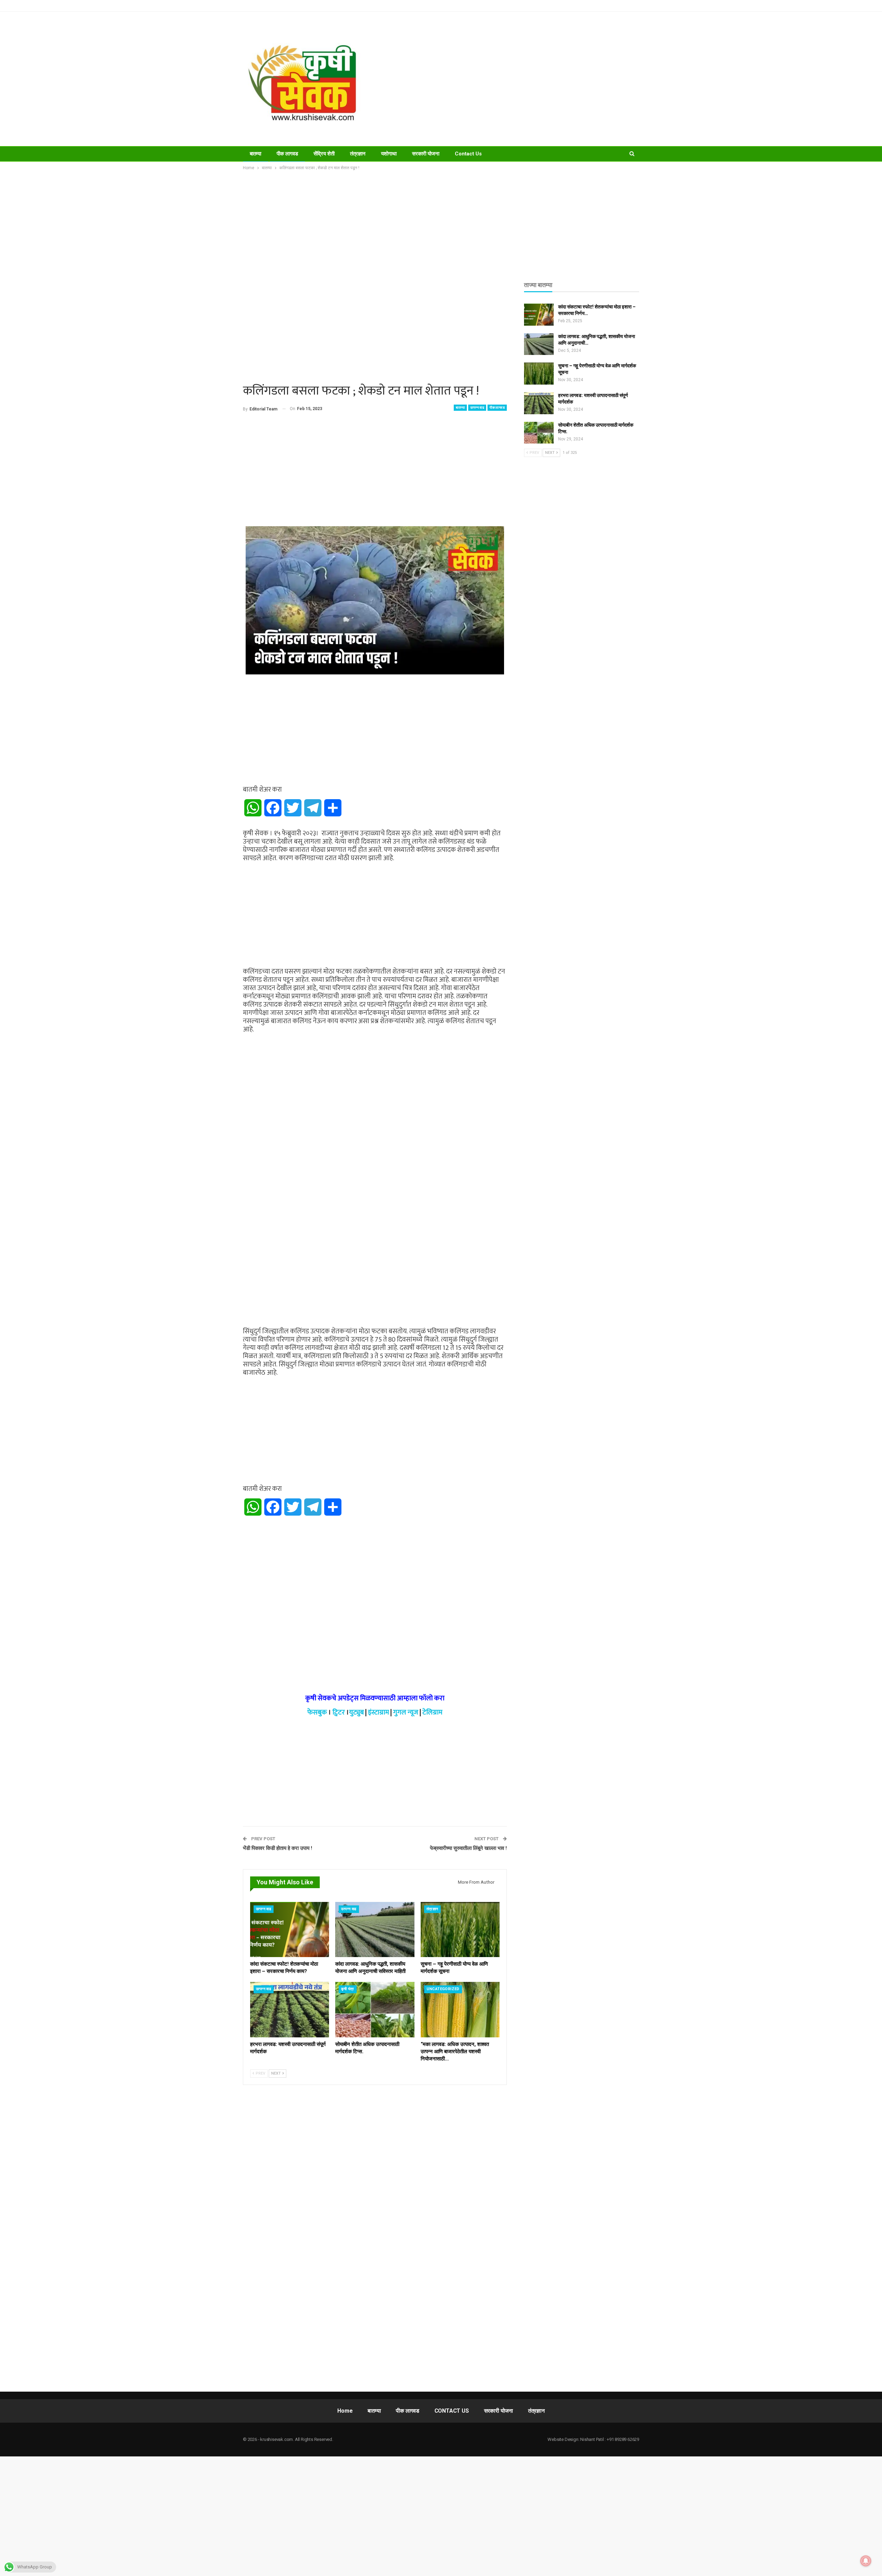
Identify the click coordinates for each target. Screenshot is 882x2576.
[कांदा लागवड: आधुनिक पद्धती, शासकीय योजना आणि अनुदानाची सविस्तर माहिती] (375, 1930)
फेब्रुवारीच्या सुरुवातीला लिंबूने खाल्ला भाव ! (468, 1848)
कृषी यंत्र (347, 1989)
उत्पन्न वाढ (477, 408)
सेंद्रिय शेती (324, 154)
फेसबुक (317, 1712)
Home (345, 2411)
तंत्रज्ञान (358, 154)
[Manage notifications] (866, 2561)
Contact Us (468, 154)
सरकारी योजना (426, 154)
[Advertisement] (510, 79)
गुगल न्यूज (406, 1712)
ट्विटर (339, 1712)
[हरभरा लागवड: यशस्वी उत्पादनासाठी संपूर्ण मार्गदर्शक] (290, 2010)
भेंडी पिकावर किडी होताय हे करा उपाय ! (278, 1848)
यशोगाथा (389, 154)
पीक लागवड (287, 154)
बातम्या (255, 154)
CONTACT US (452, 2411)
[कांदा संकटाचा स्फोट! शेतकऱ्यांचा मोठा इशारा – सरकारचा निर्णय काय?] (290, 1930)
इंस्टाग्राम (378, 1712)
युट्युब (356, 1712)
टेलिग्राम (432, 1712)
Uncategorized (443, 1989)
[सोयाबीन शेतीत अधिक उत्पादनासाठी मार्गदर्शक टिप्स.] (375, 2010)
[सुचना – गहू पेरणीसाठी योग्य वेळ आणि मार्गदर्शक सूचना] (460, 1930)
